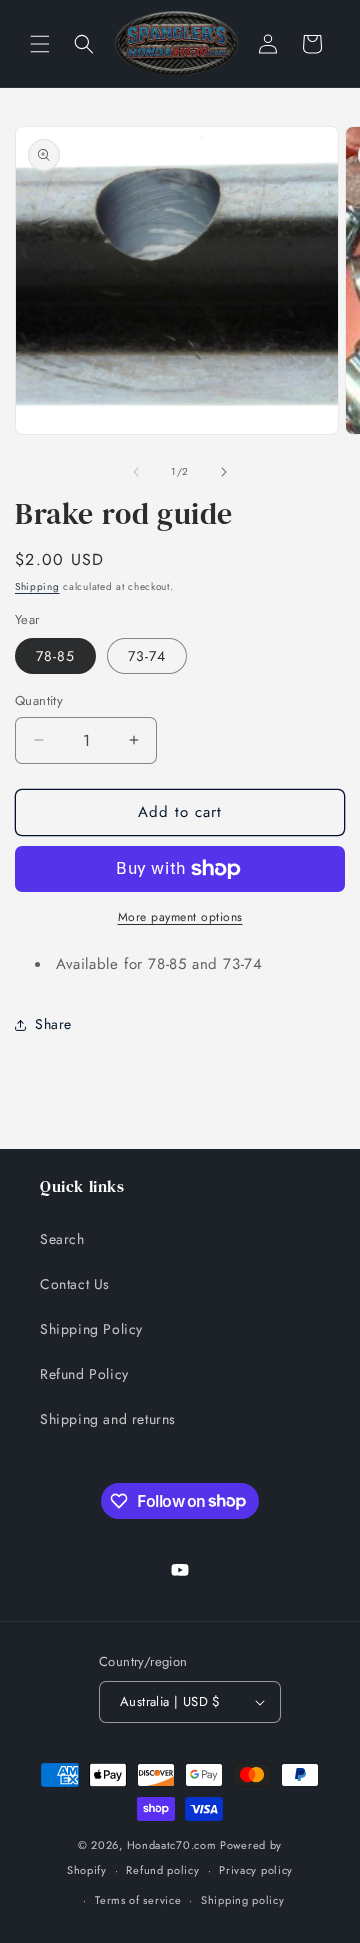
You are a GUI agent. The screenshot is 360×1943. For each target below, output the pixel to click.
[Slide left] (136, 472)
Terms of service (138, 1900)
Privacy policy (256, 1870)
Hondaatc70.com (172, 1845)
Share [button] (53, 1024)
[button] (40, 44)
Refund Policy (84, 1374)
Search (62, 1239)
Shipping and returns (108, 1419)
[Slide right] (224, 472)
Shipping (37, 586)
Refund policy (162, 1870)
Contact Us (75, 1284)
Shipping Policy (91, 1329)
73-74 (147, 656)
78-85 (55, 656)
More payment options (180, 917)
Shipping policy (243, 1900)
